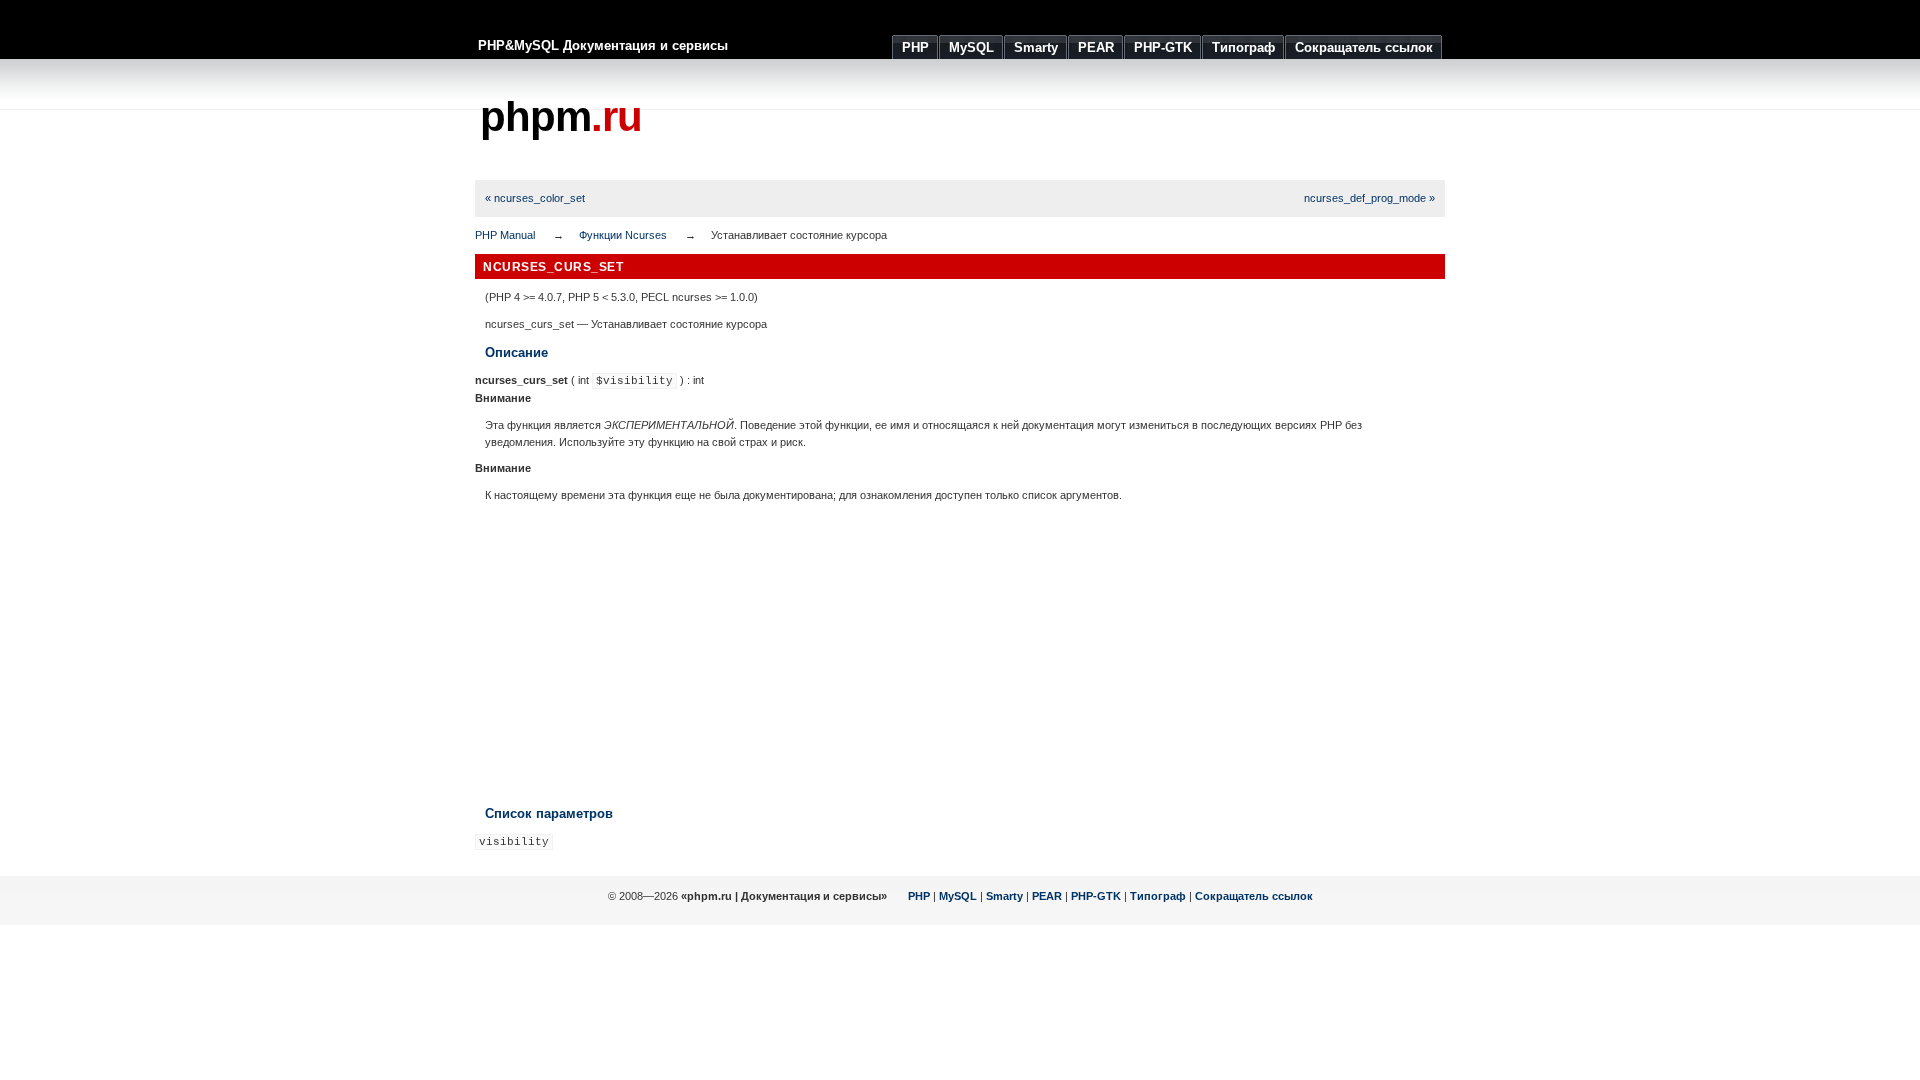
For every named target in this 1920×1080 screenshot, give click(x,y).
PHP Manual (505, 235)
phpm (561, 116)
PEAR (1047, 896)
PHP (919, 896)
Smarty (1004, 896)
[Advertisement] (1081, 120)
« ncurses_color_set (535, 198)
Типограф (1158, 896)
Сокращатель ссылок (1254, 896)
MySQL (958, 896)
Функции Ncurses (623, 235)
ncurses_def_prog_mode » (1369, 198)
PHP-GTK (1096, 896)
